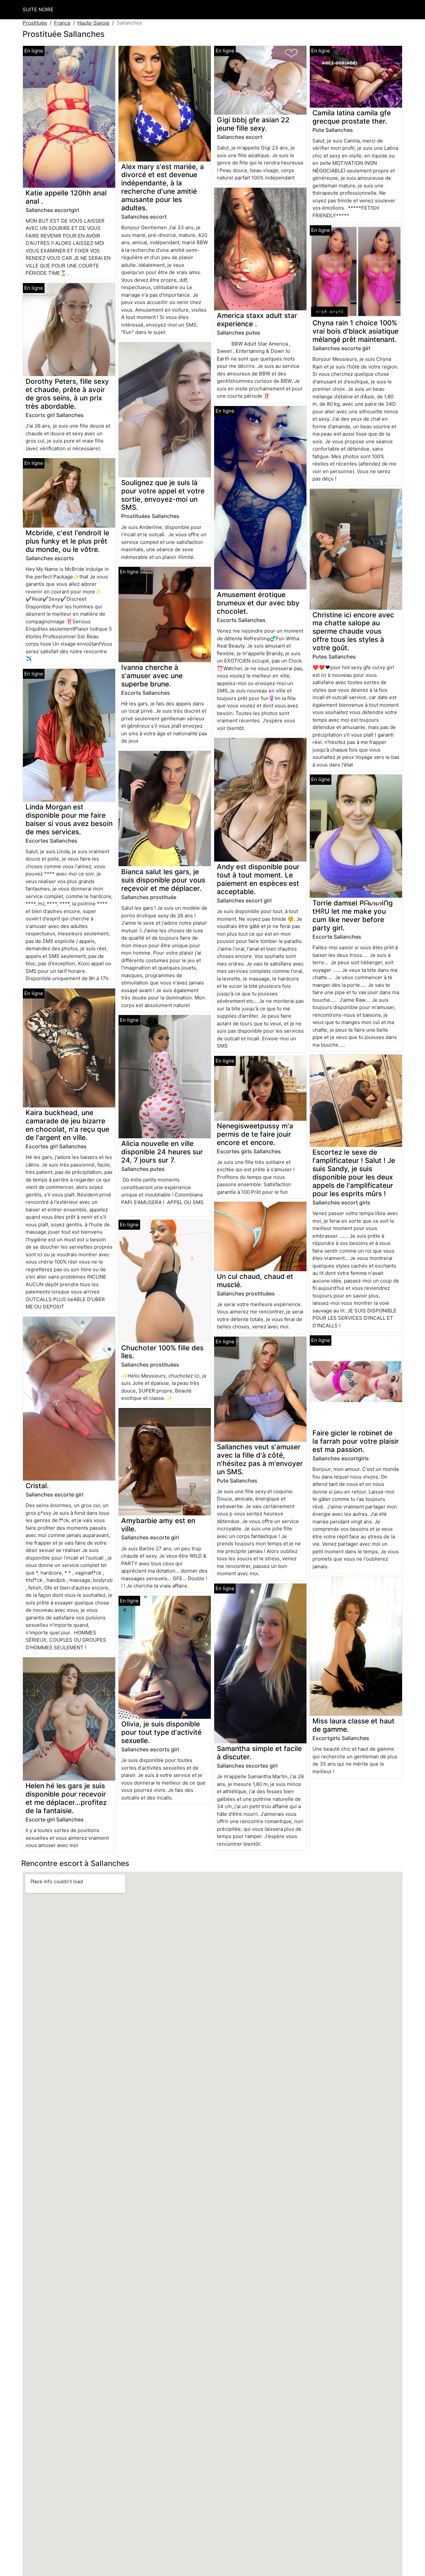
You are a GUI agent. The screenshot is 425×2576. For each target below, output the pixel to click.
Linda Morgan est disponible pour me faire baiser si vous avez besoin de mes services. (69, 819)
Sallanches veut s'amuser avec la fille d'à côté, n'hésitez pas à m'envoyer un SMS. (260, 1459)
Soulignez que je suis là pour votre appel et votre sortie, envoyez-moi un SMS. (163, 495)
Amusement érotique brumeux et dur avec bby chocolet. (258, 603)
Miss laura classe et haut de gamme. (353, 1725)
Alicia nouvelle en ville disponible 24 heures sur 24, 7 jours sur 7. (162, 1152)
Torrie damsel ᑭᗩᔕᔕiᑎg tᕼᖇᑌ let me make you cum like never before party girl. (353, 915)
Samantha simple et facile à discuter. (259, 1753)
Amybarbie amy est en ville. (158, 1525)
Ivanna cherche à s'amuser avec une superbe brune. (152, 676)
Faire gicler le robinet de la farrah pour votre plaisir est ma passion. (356, 1441)
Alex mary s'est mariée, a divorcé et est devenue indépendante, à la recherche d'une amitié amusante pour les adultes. (163, 187)
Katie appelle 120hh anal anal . (66, 197)
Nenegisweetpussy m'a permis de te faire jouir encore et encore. (255, 1134)
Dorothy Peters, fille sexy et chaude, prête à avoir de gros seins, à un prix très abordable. (67, 394)
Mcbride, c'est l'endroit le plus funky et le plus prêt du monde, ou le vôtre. (67, 541)
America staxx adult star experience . (257, 320)
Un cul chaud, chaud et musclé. (255, 1281)
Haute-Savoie (93, 23)
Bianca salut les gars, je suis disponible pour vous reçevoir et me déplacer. (163, 880)
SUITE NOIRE (38, 9)
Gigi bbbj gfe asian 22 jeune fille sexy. (253, 124)
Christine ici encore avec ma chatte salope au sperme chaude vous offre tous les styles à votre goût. (353, 631)
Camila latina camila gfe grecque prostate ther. (352, 117)
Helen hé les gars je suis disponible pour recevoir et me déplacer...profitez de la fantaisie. (66, 1798)
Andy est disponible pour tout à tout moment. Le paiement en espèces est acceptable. (258, 879)
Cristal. (37, 1486)
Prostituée (35, 23)
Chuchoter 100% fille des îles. (162, 1352)
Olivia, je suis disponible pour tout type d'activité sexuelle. (161, 1732)
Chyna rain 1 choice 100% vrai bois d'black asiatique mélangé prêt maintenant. (355, 331)
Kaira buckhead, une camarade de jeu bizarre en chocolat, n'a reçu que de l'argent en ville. (67, 1125)
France (62, 23)
